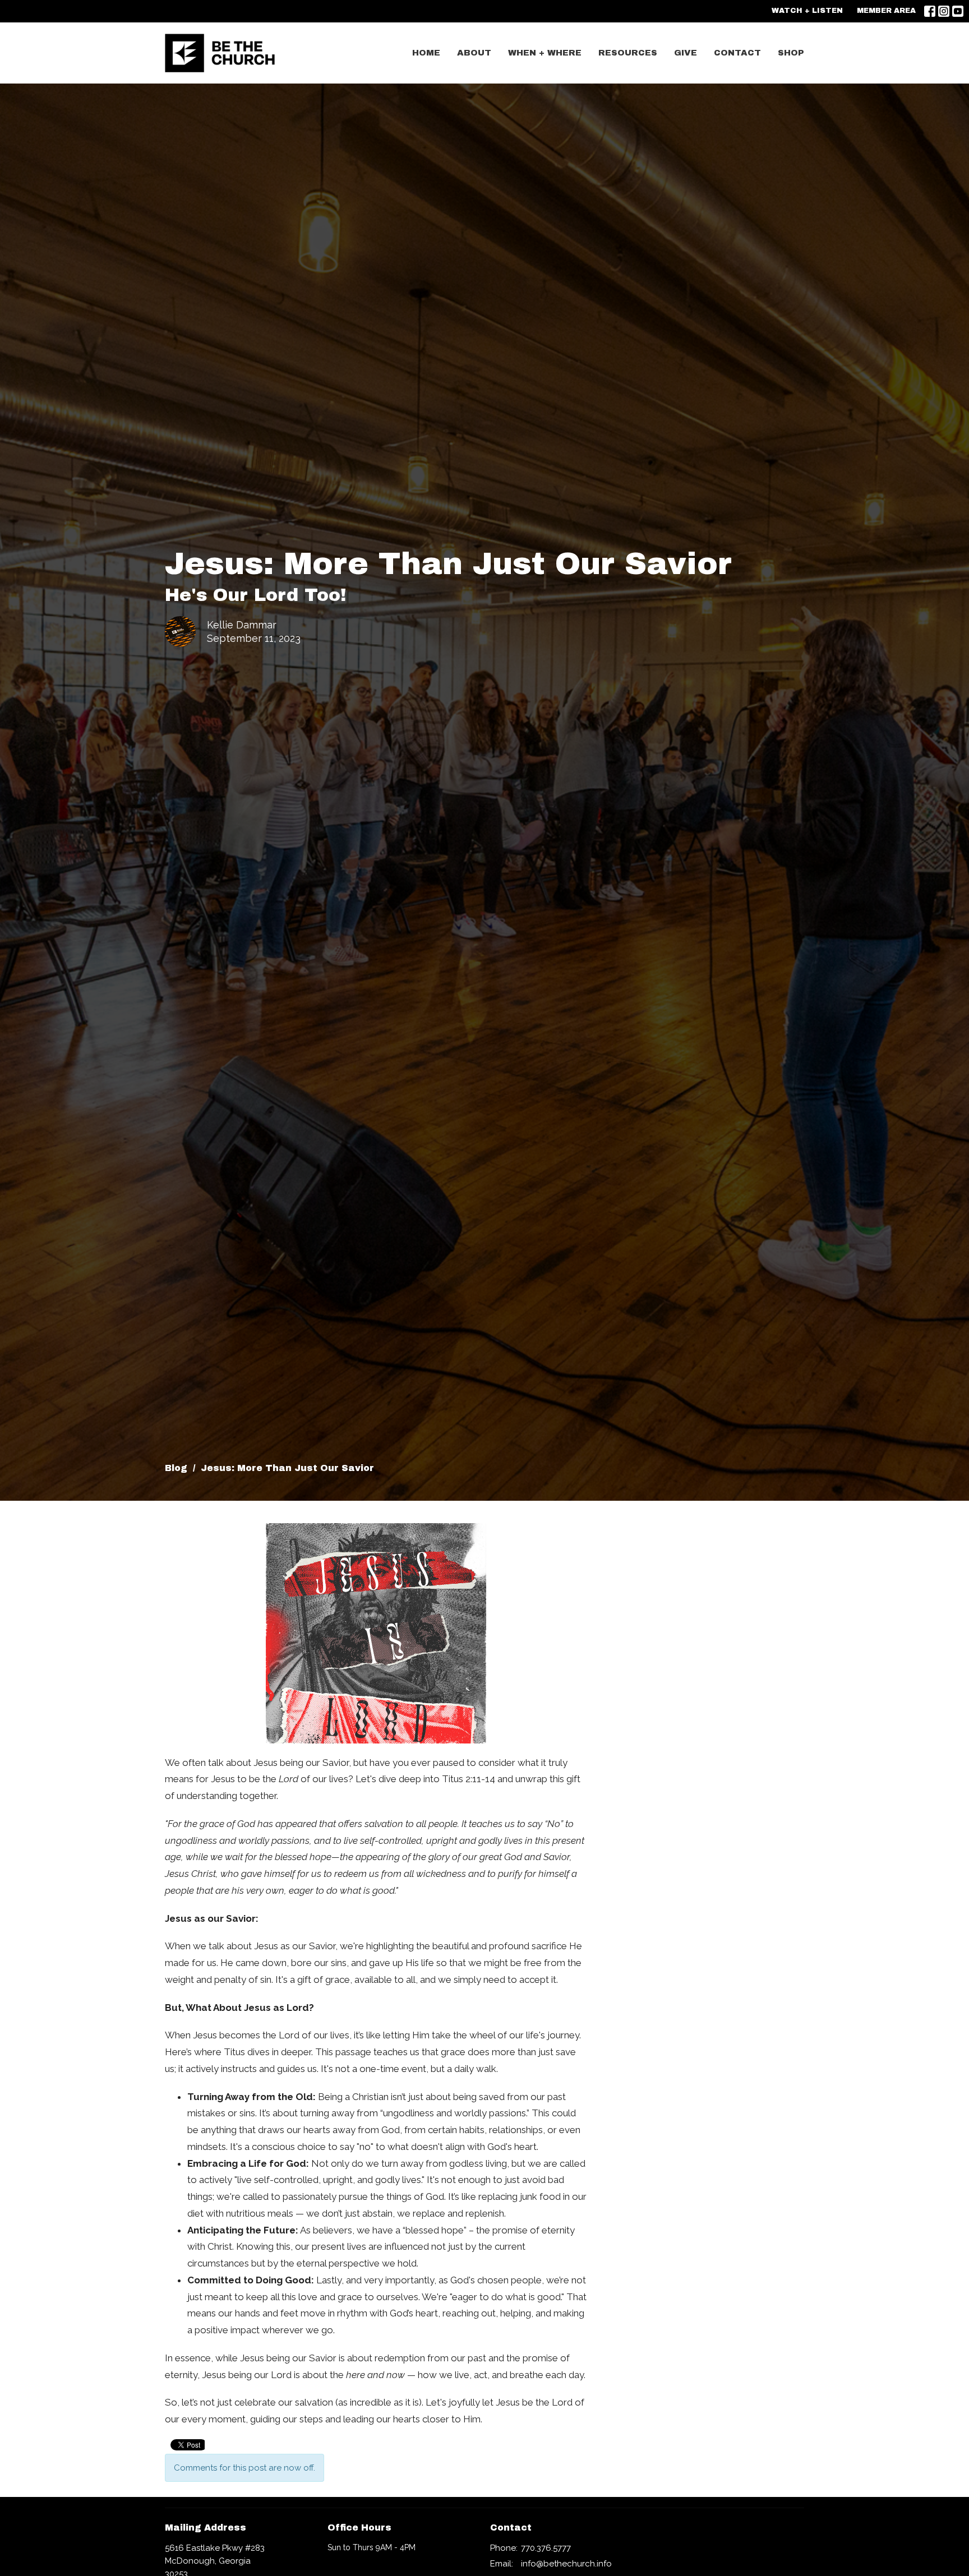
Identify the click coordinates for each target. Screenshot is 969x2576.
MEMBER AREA (886, 11)
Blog (176, 1468)
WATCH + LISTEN (807, 11)
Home (426, 53)
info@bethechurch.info (566, 2564)
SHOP (791, 53)
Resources (628, 53)
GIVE (686, 53)
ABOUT (474, 53)
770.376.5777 (546, 2548)
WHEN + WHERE (545, 53)
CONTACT (737, 53)
